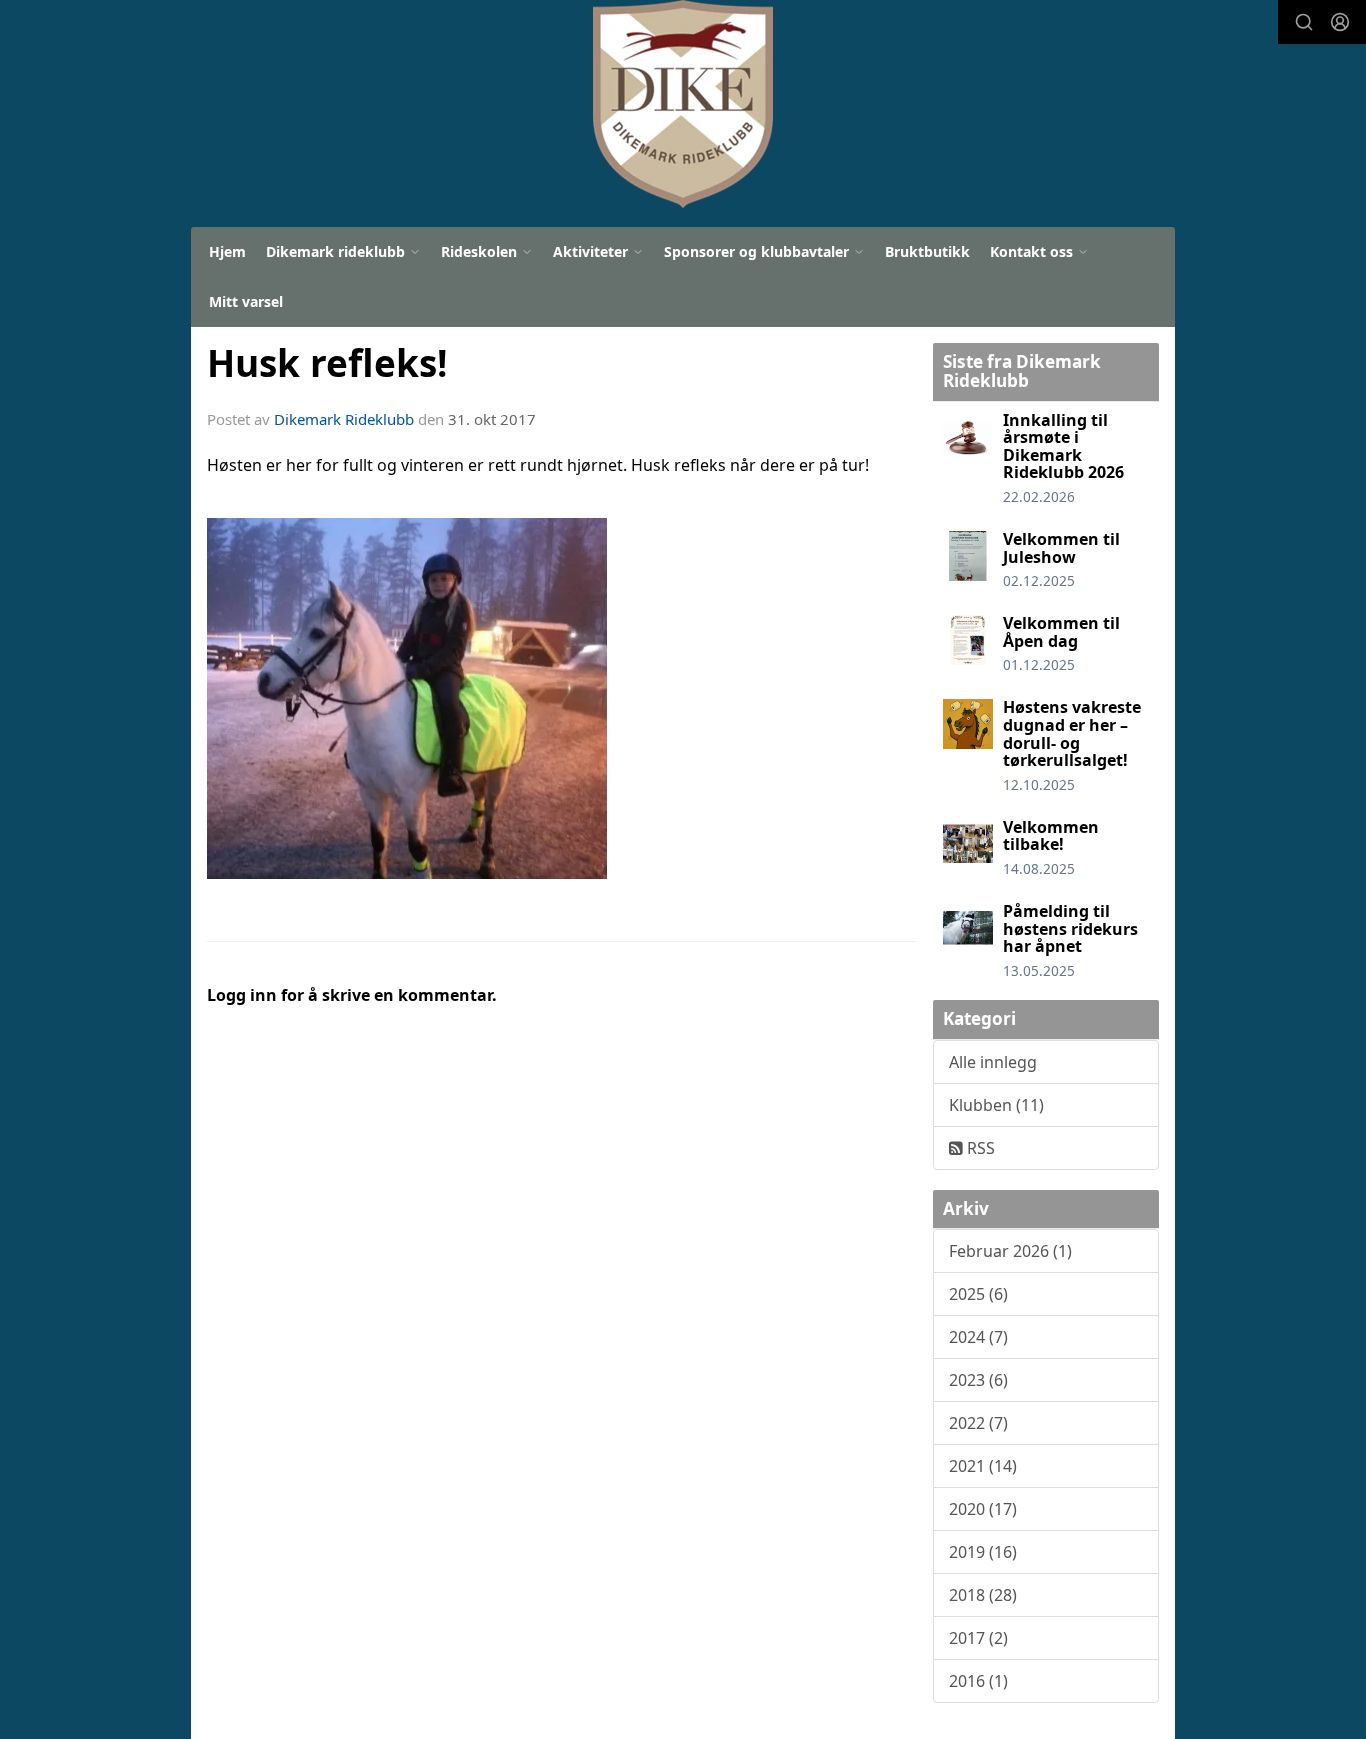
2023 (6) (978, 1380)
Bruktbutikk (927, 251)
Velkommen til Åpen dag (1061, 632)
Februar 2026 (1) (1010, 1251)
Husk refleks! (327, 363)
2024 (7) (978, 1337)
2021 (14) (983, 1466)
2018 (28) (983, 1595)
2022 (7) (978, 1423)
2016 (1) (978, 1681)
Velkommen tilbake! (1051, 836)
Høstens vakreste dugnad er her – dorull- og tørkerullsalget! (1072, 733)
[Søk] (1304, 22)
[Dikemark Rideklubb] (683, 104)
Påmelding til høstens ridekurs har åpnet (1070, 928)
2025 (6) (978, 1294)
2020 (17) (983, 1509)
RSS (979, 1148)
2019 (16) (983, 1552)
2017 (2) (978, 1638)
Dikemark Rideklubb (344, 419)
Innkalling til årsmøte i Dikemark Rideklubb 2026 (1063, 446)
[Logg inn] (1340, 22)
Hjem (227, 251)
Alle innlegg (993, 1062)
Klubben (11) (996, 1105)
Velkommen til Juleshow (1061, 548)
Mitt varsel (246, 301)
